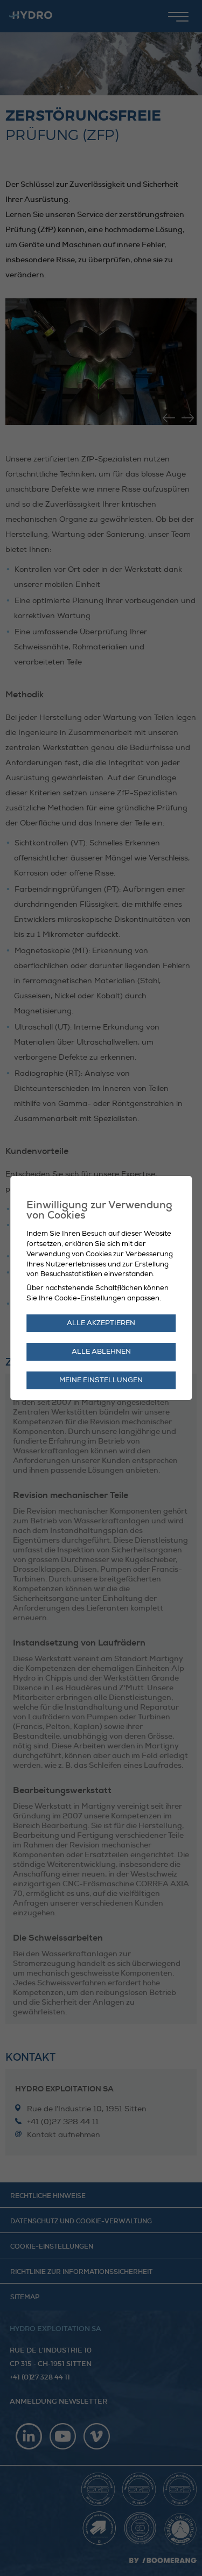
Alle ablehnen (101, 1352)
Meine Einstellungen (101, 1380)
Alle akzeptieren (101, 1323)
